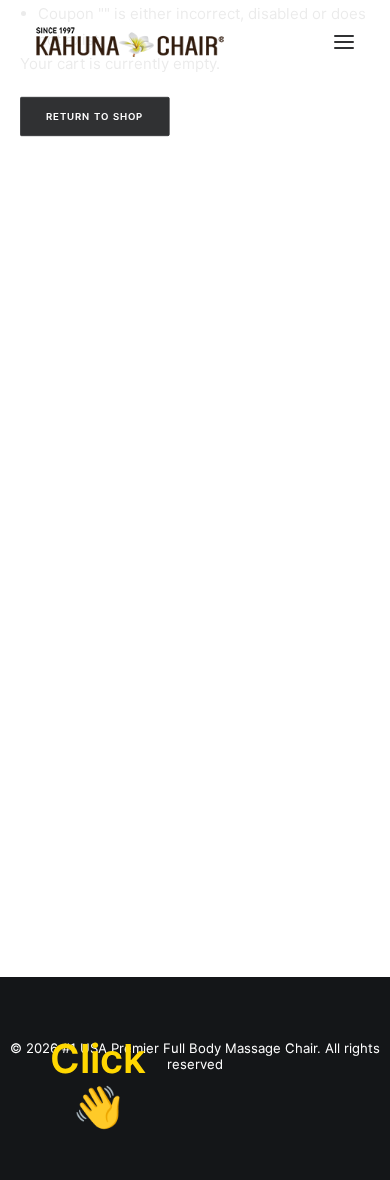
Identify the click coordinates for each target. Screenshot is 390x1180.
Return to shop (95, 116)
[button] (344, 42)
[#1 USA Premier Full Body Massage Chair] (130, 42)
